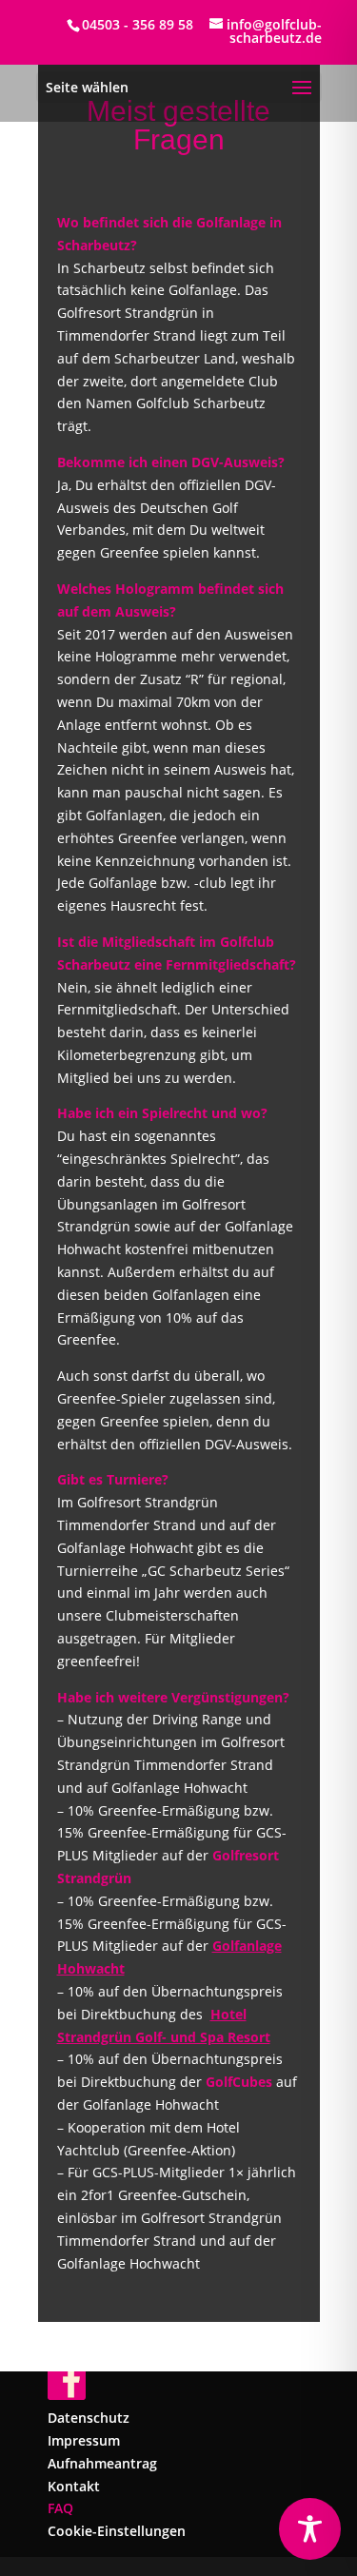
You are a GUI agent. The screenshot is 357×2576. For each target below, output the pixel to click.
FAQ (60, 2508)
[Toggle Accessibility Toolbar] (310, 2529)
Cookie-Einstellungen (117, 2531)
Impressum (84, 2440)
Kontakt (74, 2486)
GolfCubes (239, 2082)
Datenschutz (89, 2418)
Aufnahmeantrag (102, 2463)
